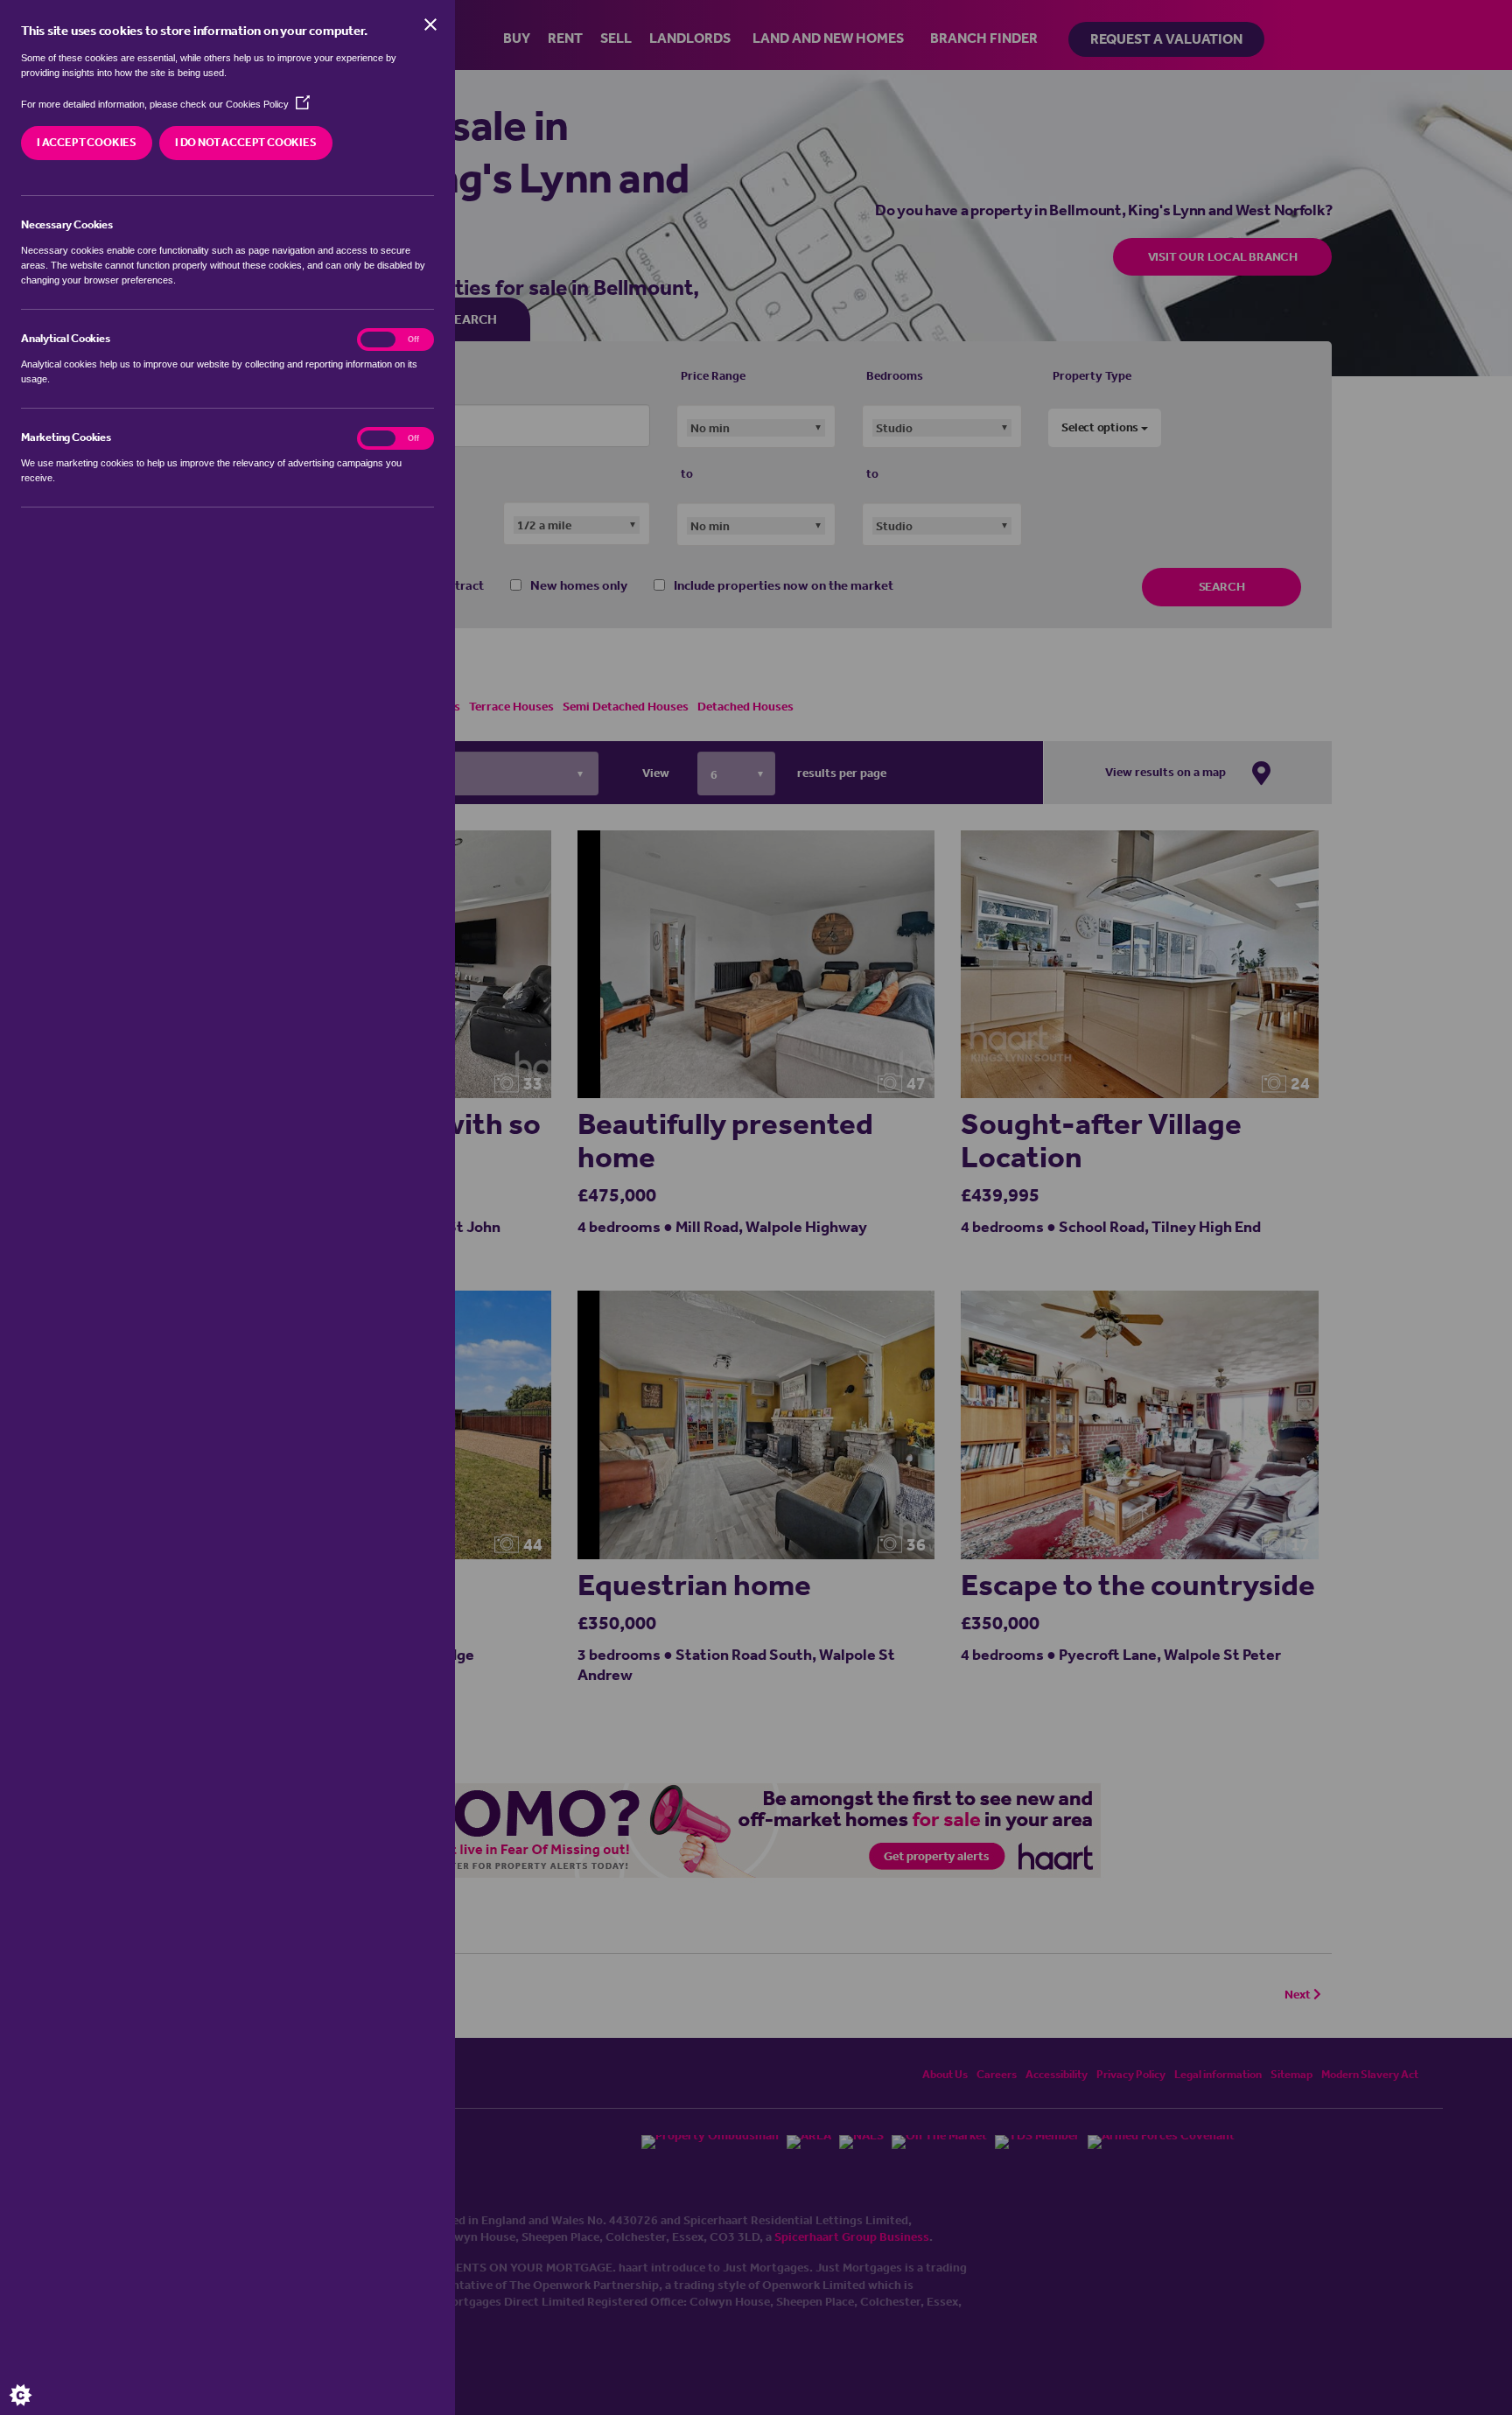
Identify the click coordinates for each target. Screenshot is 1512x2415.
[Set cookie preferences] (35, 2380)
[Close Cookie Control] (430, 24)
